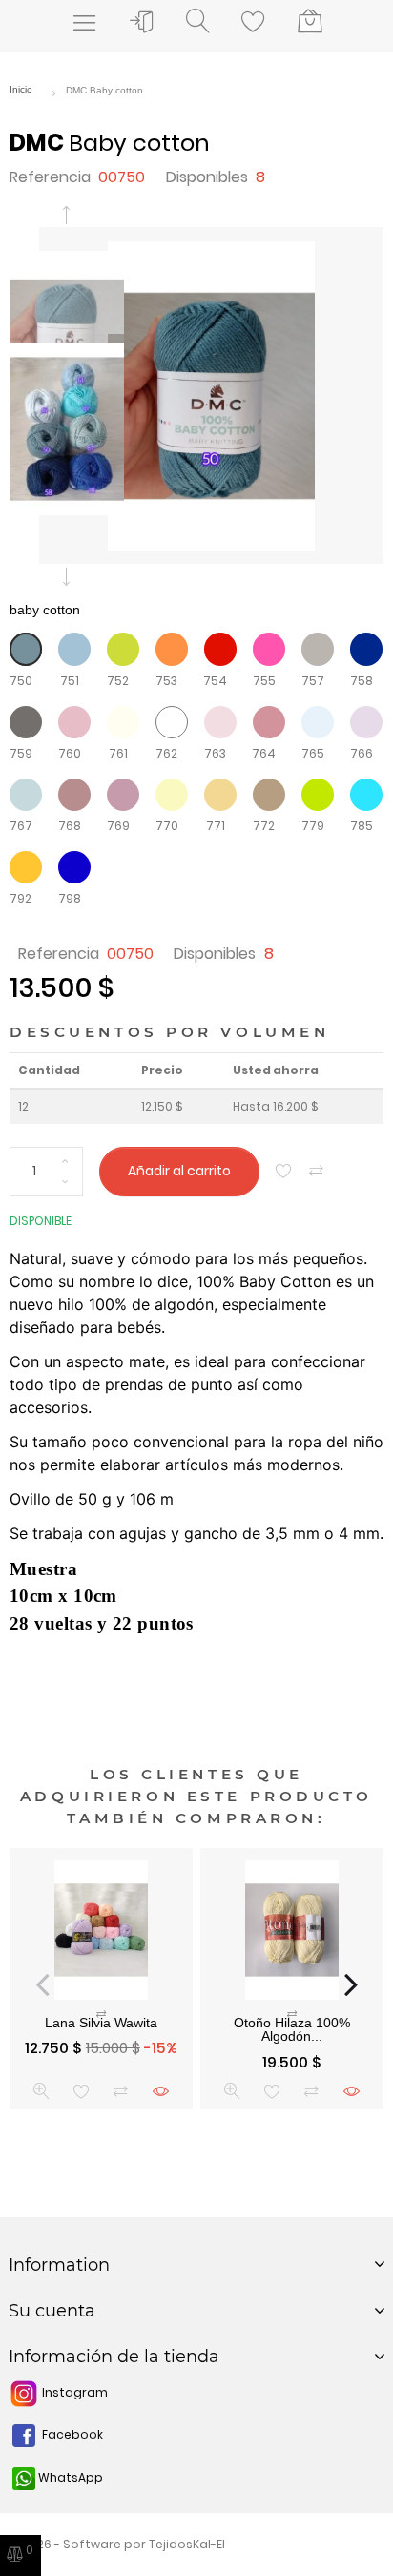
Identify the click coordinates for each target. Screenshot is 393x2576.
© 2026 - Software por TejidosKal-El (117, 2544)
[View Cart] (310, 22)
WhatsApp (69, 2477)
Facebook (71, 2434)
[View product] (161, 2091)
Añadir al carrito (179, 1171)
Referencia (50, 177)
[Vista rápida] (41, 2091)
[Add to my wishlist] (284, 1171)
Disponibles (207, 177)
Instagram (73, 2392)
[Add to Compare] (316, 1171)
